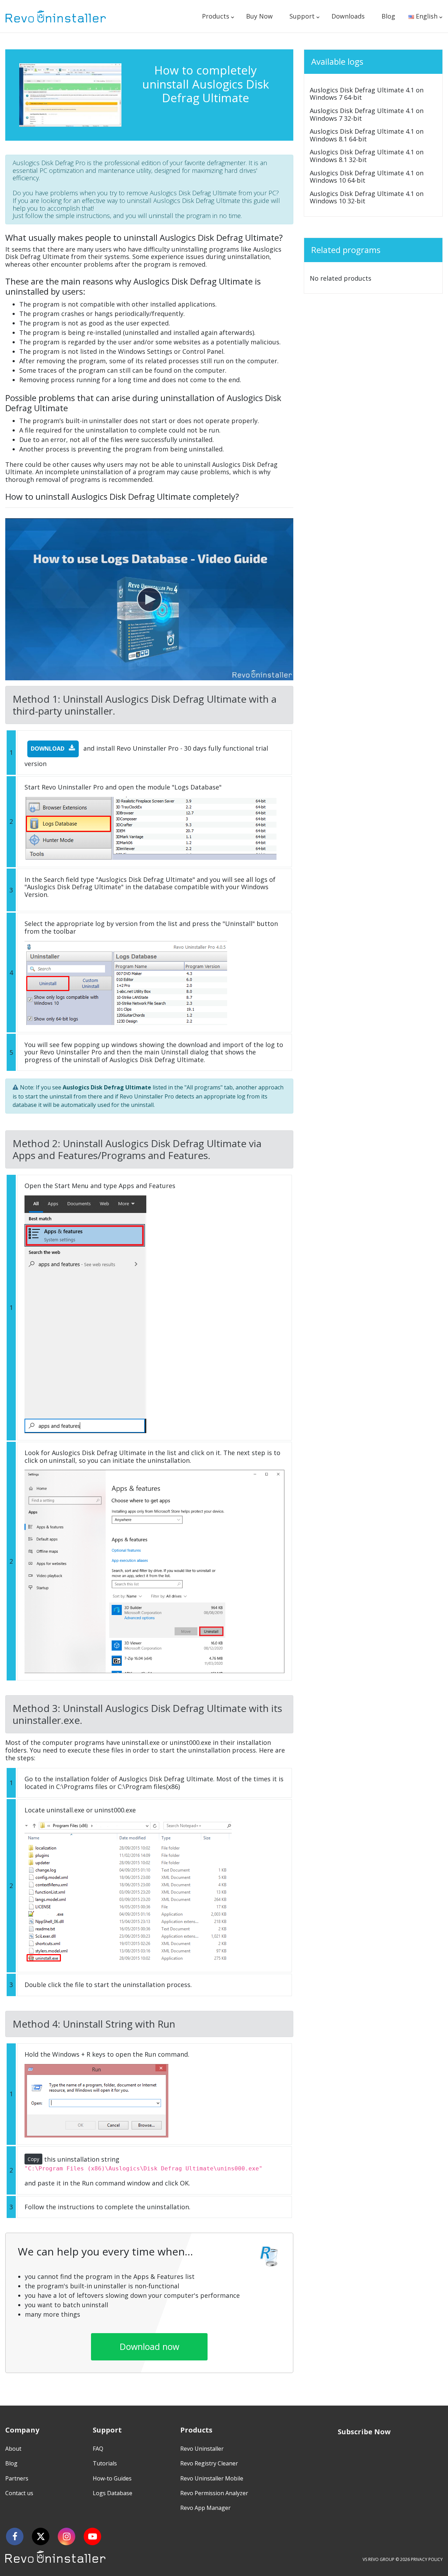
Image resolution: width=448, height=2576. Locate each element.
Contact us (19, 2493)
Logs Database (113, 2493)
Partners (17, 2478)
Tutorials (105, 2463)
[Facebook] (15, 2536)
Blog (388, 16)
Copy (33, 2159)
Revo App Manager (205, 2508)
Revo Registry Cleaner (209, 2463)
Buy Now (259, 16)
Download (48, 749)
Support (302, 16)
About (13, 2449)
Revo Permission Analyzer (214, 2493)
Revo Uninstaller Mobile (212, 2478)
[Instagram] (66, 2536)
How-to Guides (112, 2478)
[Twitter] (41, 2536)
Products (216, 16)
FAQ (98, 2449)
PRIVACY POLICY (427, 2559)
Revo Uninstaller (202, 2449)
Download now (149, 2346)
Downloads (348, 16)
